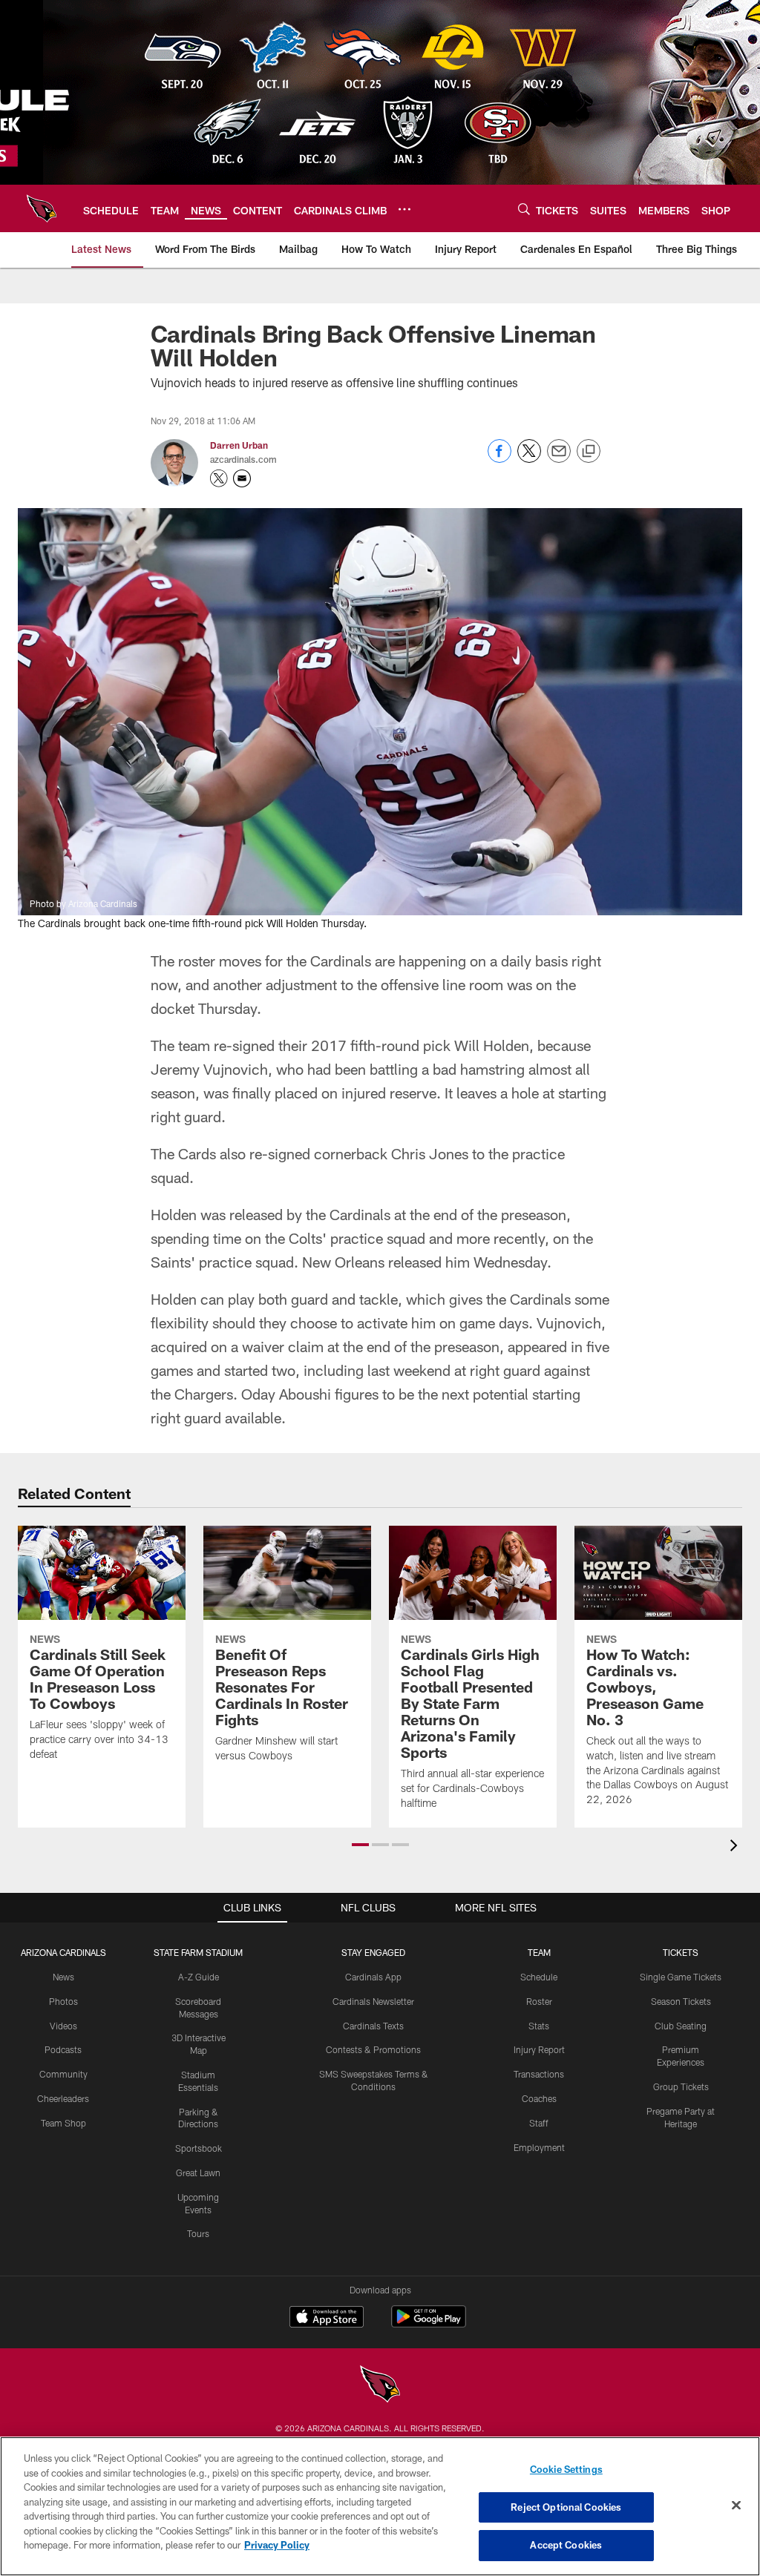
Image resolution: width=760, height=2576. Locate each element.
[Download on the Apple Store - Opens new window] (327, 2319)
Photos (63, 2001)
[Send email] (559, 459)
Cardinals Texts (373, 2026)
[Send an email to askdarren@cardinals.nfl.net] (242, 478)
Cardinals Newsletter (373, 2001)
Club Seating (681, 2026)
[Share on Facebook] (499, 459)
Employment (539, 2147)
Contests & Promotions (373, 2049)
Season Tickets (681, 2001)
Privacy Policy (277, 2545)
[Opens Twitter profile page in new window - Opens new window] (219, 478)
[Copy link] (589, 452)
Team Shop (63, 2123)
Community (63, 2074)
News (63, 1977)
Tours (198, 2233)
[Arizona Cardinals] (380, 2386)
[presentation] (736, 1847)
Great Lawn (198, 2173)
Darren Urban (239, 445)
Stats (539, 2026)
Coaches (539, 2098)
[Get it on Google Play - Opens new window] (429, 2324)
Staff (539, 2123)
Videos (63, 2026)
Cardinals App (373, 1977)
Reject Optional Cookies (566, 2507)
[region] (380, 2506)
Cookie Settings (566, 2469)
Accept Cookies (566, 2545)
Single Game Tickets (681, 1977)
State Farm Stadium (198, 1952)
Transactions (539, 2074)
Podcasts (63, 2049)
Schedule (539, 1977)
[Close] (736, 2506)
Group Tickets (681, 2086)
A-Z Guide (199, 1977)
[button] (360, 1845)
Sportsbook (199, 2148)
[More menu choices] (404, 209)
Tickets (681, 1952)
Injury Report (539, 2049)
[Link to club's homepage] (42, 208)
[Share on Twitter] (529, 459)
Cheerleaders (63, 2098)
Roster (539, 2001)
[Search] (524, 209)
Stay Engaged (373, 1952)
